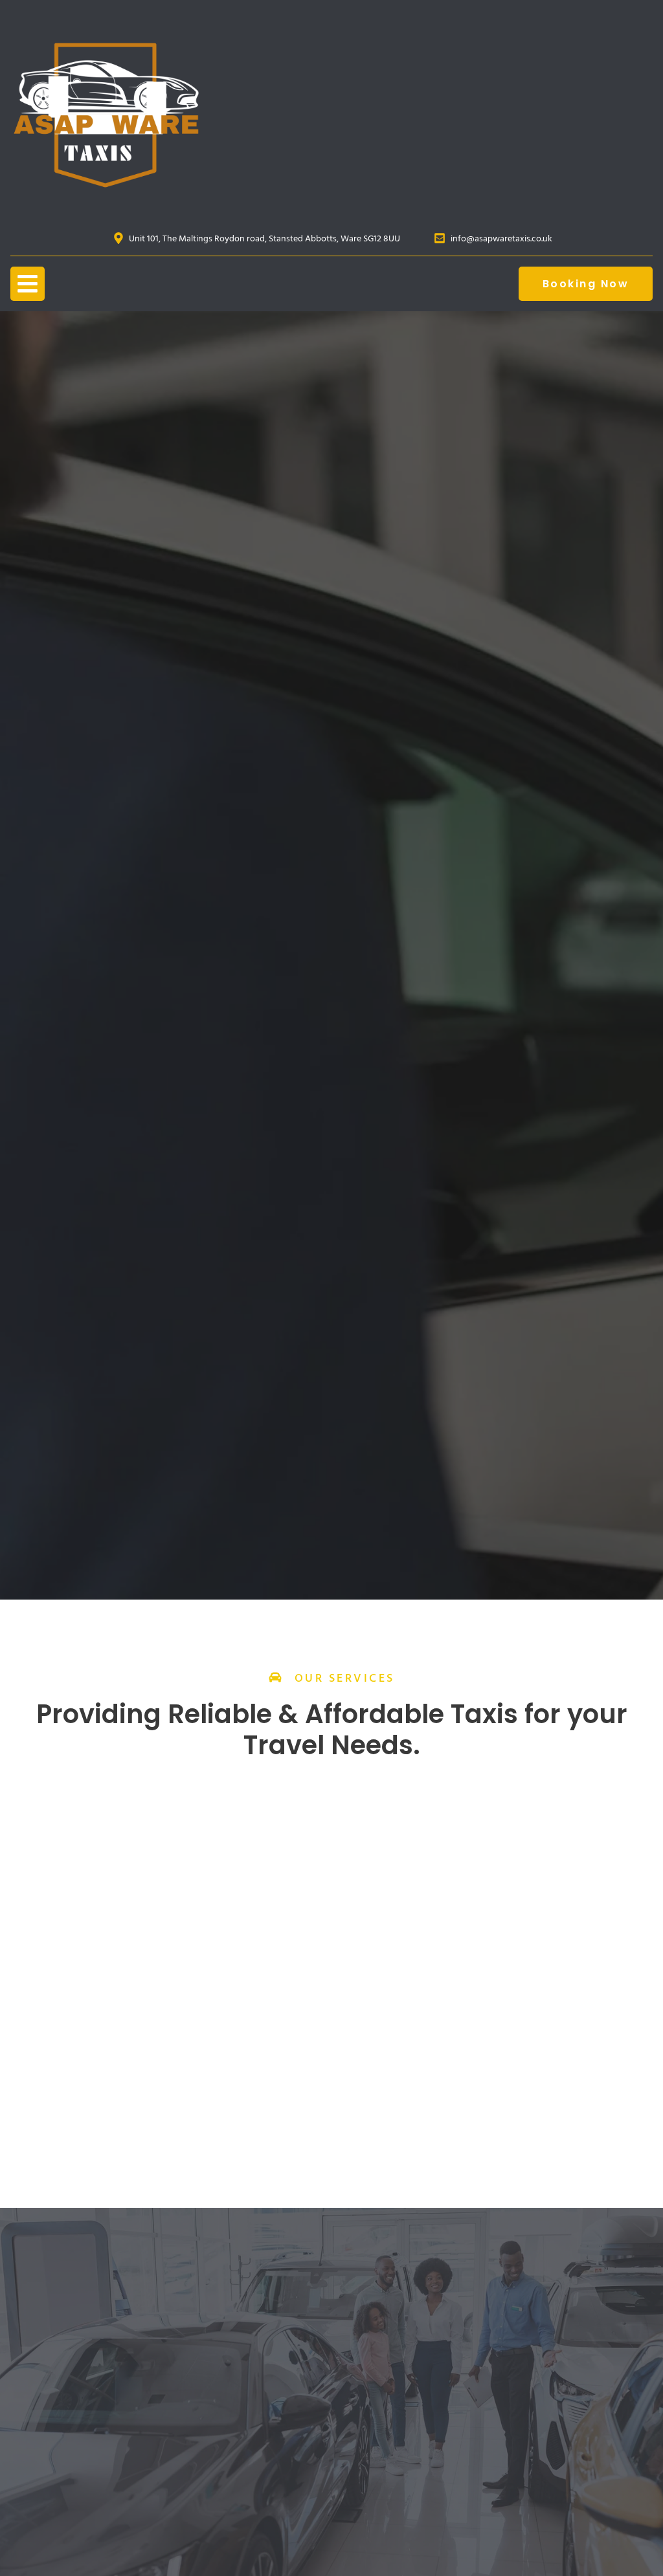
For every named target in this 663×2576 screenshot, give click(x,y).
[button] (28, 284)
